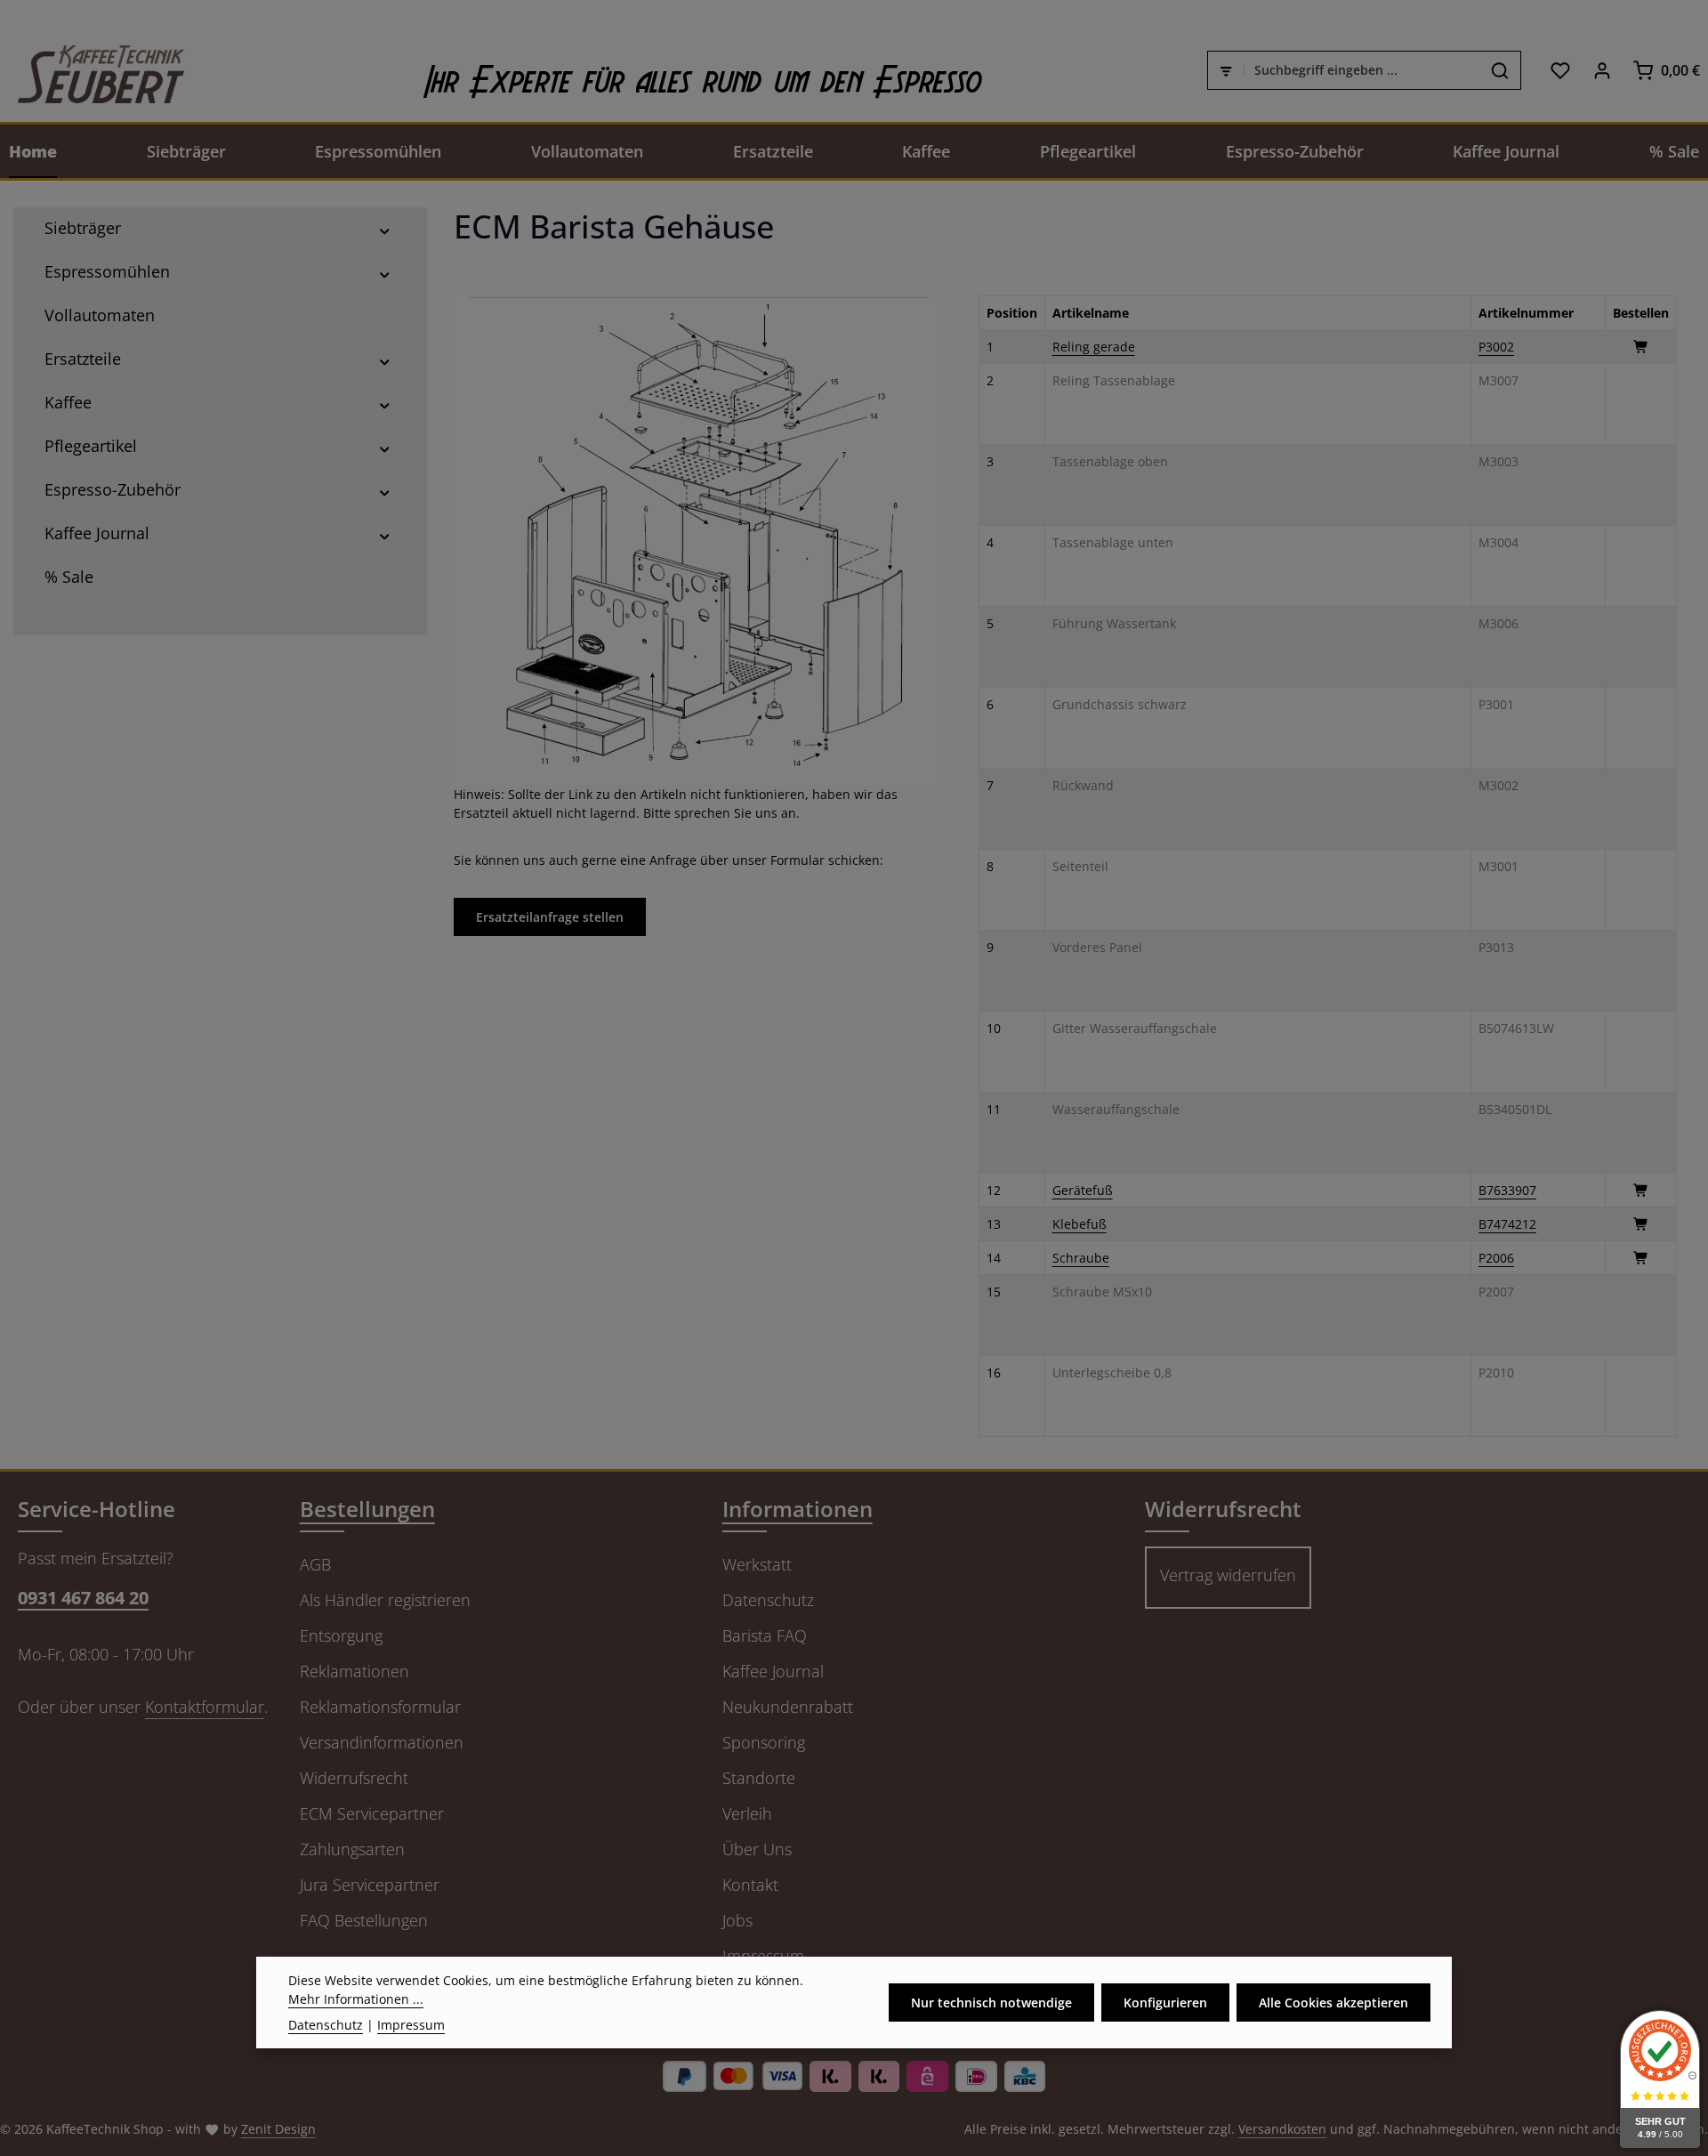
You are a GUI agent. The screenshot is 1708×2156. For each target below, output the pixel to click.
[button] (385, 228)
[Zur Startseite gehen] (92, 70)
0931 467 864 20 (83, 1598)
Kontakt (750, 1885)
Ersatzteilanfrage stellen (550, 917)
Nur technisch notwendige (991, 2003)
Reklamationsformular (380, 1707)
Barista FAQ (765, 1635)
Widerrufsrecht (354, 1778)
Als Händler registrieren (385, 1600)
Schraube (1081, 1258)
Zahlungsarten (352, 1849)
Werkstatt (757, 1564)
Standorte (759, 1778)
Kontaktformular (205, 1707)
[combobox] (1362, 70)
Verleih (747, 1813)
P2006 (1496, 1258)
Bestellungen (367, 1509)
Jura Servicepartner (370, 1885)
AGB (315, 1564)
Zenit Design (278, 2129)
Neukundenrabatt (788, 1707)
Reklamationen (354, 1671)
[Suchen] (1500, 70)
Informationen (798, 1509)
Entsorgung (341, 1635)
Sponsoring (764, 1742)
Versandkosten (1282, 2129)
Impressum (411, 2025)
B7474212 (1507, 1224)
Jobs (737, 1920)
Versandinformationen (382, 1742)
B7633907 (1507, 1190)
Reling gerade (1094, 347)
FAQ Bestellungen (364, 1920)
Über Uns (757, 1849)
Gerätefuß (1083, 1190)
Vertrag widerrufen (1228, 1575)
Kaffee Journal (773, 1671)
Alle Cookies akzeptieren (1333, 2003)
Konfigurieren (1165, 2003)
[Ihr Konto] (1602, 70)
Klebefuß (1080, 1224)
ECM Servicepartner (372, 1813)
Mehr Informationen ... (356, 1999)
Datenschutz (768, 1600)
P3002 (1496, 347)
